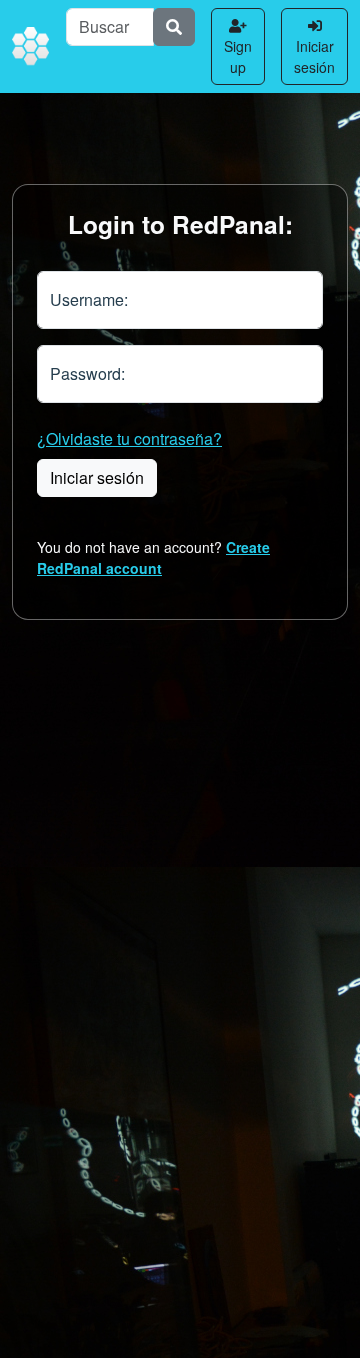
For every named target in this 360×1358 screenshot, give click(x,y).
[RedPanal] (31, 47)
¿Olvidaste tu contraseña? (129, 438)
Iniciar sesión (314, 56)
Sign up (238, 56)
